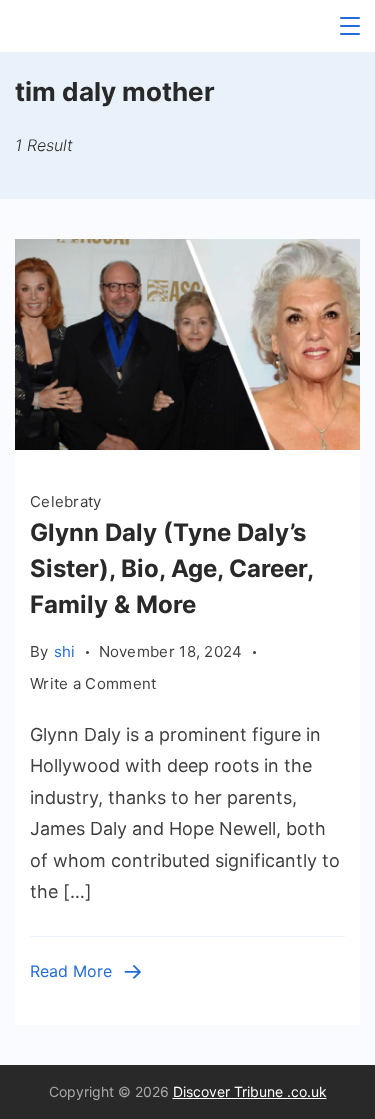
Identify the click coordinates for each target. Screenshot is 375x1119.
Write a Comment (93, 685)
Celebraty (66, 501)
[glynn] (187, 443)
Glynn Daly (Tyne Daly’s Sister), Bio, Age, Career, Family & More (171, 568)
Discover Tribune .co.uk (250, 1091)
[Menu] (350, 26)
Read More (71, 971)
